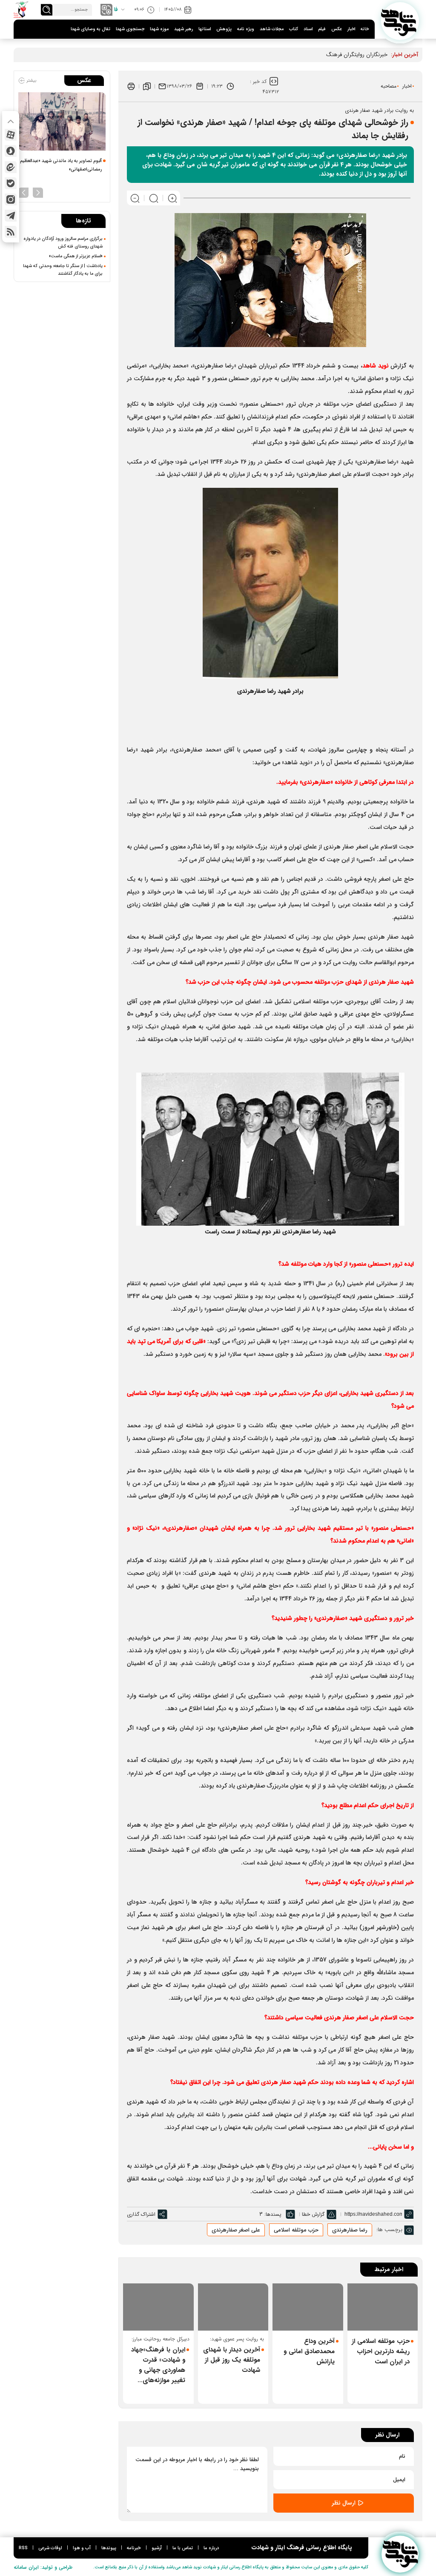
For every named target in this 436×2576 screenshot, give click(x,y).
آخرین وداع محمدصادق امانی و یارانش (309, 2351)
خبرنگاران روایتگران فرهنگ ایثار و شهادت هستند (332, 55)
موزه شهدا (159, 29)
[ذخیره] (147, 86)
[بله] (11, 183)
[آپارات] (11, 135)
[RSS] (11, 232)
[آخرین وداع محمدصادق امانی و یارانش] (308, 2307)
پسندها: (273, 2214)
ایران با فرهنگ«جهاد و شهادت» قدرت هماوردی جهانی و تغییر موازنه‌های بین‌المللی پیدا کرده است (158, 2365)
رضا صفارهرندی (350, 2230)
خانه (365, 29)
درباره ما (211, 2548)
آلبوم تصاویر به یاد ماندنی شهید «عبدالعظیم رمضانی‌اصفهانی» (61, 165)
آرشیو (157, 2548)
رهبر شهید (184, 29)
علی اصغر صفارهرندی (236, 2230)
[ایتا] (11, 167)
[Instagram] (11, 199)
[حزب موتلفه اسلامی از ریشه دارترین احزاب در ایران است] (383, 2307)
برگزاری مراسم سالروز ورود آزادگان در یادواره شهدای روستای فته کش (63, 242)
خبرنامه (134, 2548)
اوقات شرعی (50, 2548)
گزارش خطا (313, 2214)
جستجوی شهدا (130, 29)
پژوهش (224, 29)
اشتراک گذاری (141, 2214)
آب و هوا (82, 2548)
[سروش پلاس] (11, 151)
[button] (38, 192)
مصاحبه (389, 86)
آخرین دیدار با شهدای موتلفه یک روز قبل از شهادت (232, 2360)
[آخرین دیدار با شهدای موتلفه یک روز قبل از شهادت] (233, 2307)
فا (116, 10)
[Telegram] (11, 216)
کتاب (294, 29)
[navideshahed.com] (400, 21)
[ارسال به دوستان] (162, 86)
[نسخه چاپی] (131, 86)
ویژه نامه (246, 29)
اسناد (308, 29)
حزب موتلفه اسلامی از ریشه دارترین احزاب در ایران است (381, 2351)
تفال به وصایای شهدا (90, 29)
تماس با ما (183, 2548)
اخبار (351, 29)
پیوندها (109, 2548)
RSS (23, 2548)
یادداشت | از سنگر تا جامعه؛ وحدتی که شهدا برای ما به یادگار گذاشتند (63, 270)
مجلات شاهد (272, 29)
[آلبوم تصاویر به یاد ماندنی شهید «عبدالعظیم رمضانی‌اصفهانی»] (62, 121)
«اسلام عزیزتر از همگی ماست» (76, 256)
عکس (337, 29)
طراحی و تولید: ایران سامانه (43, 2567)
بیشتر (31, 81)
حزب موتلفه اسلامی (296, 2230)
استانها (205, 29)
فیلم (322, 29)
